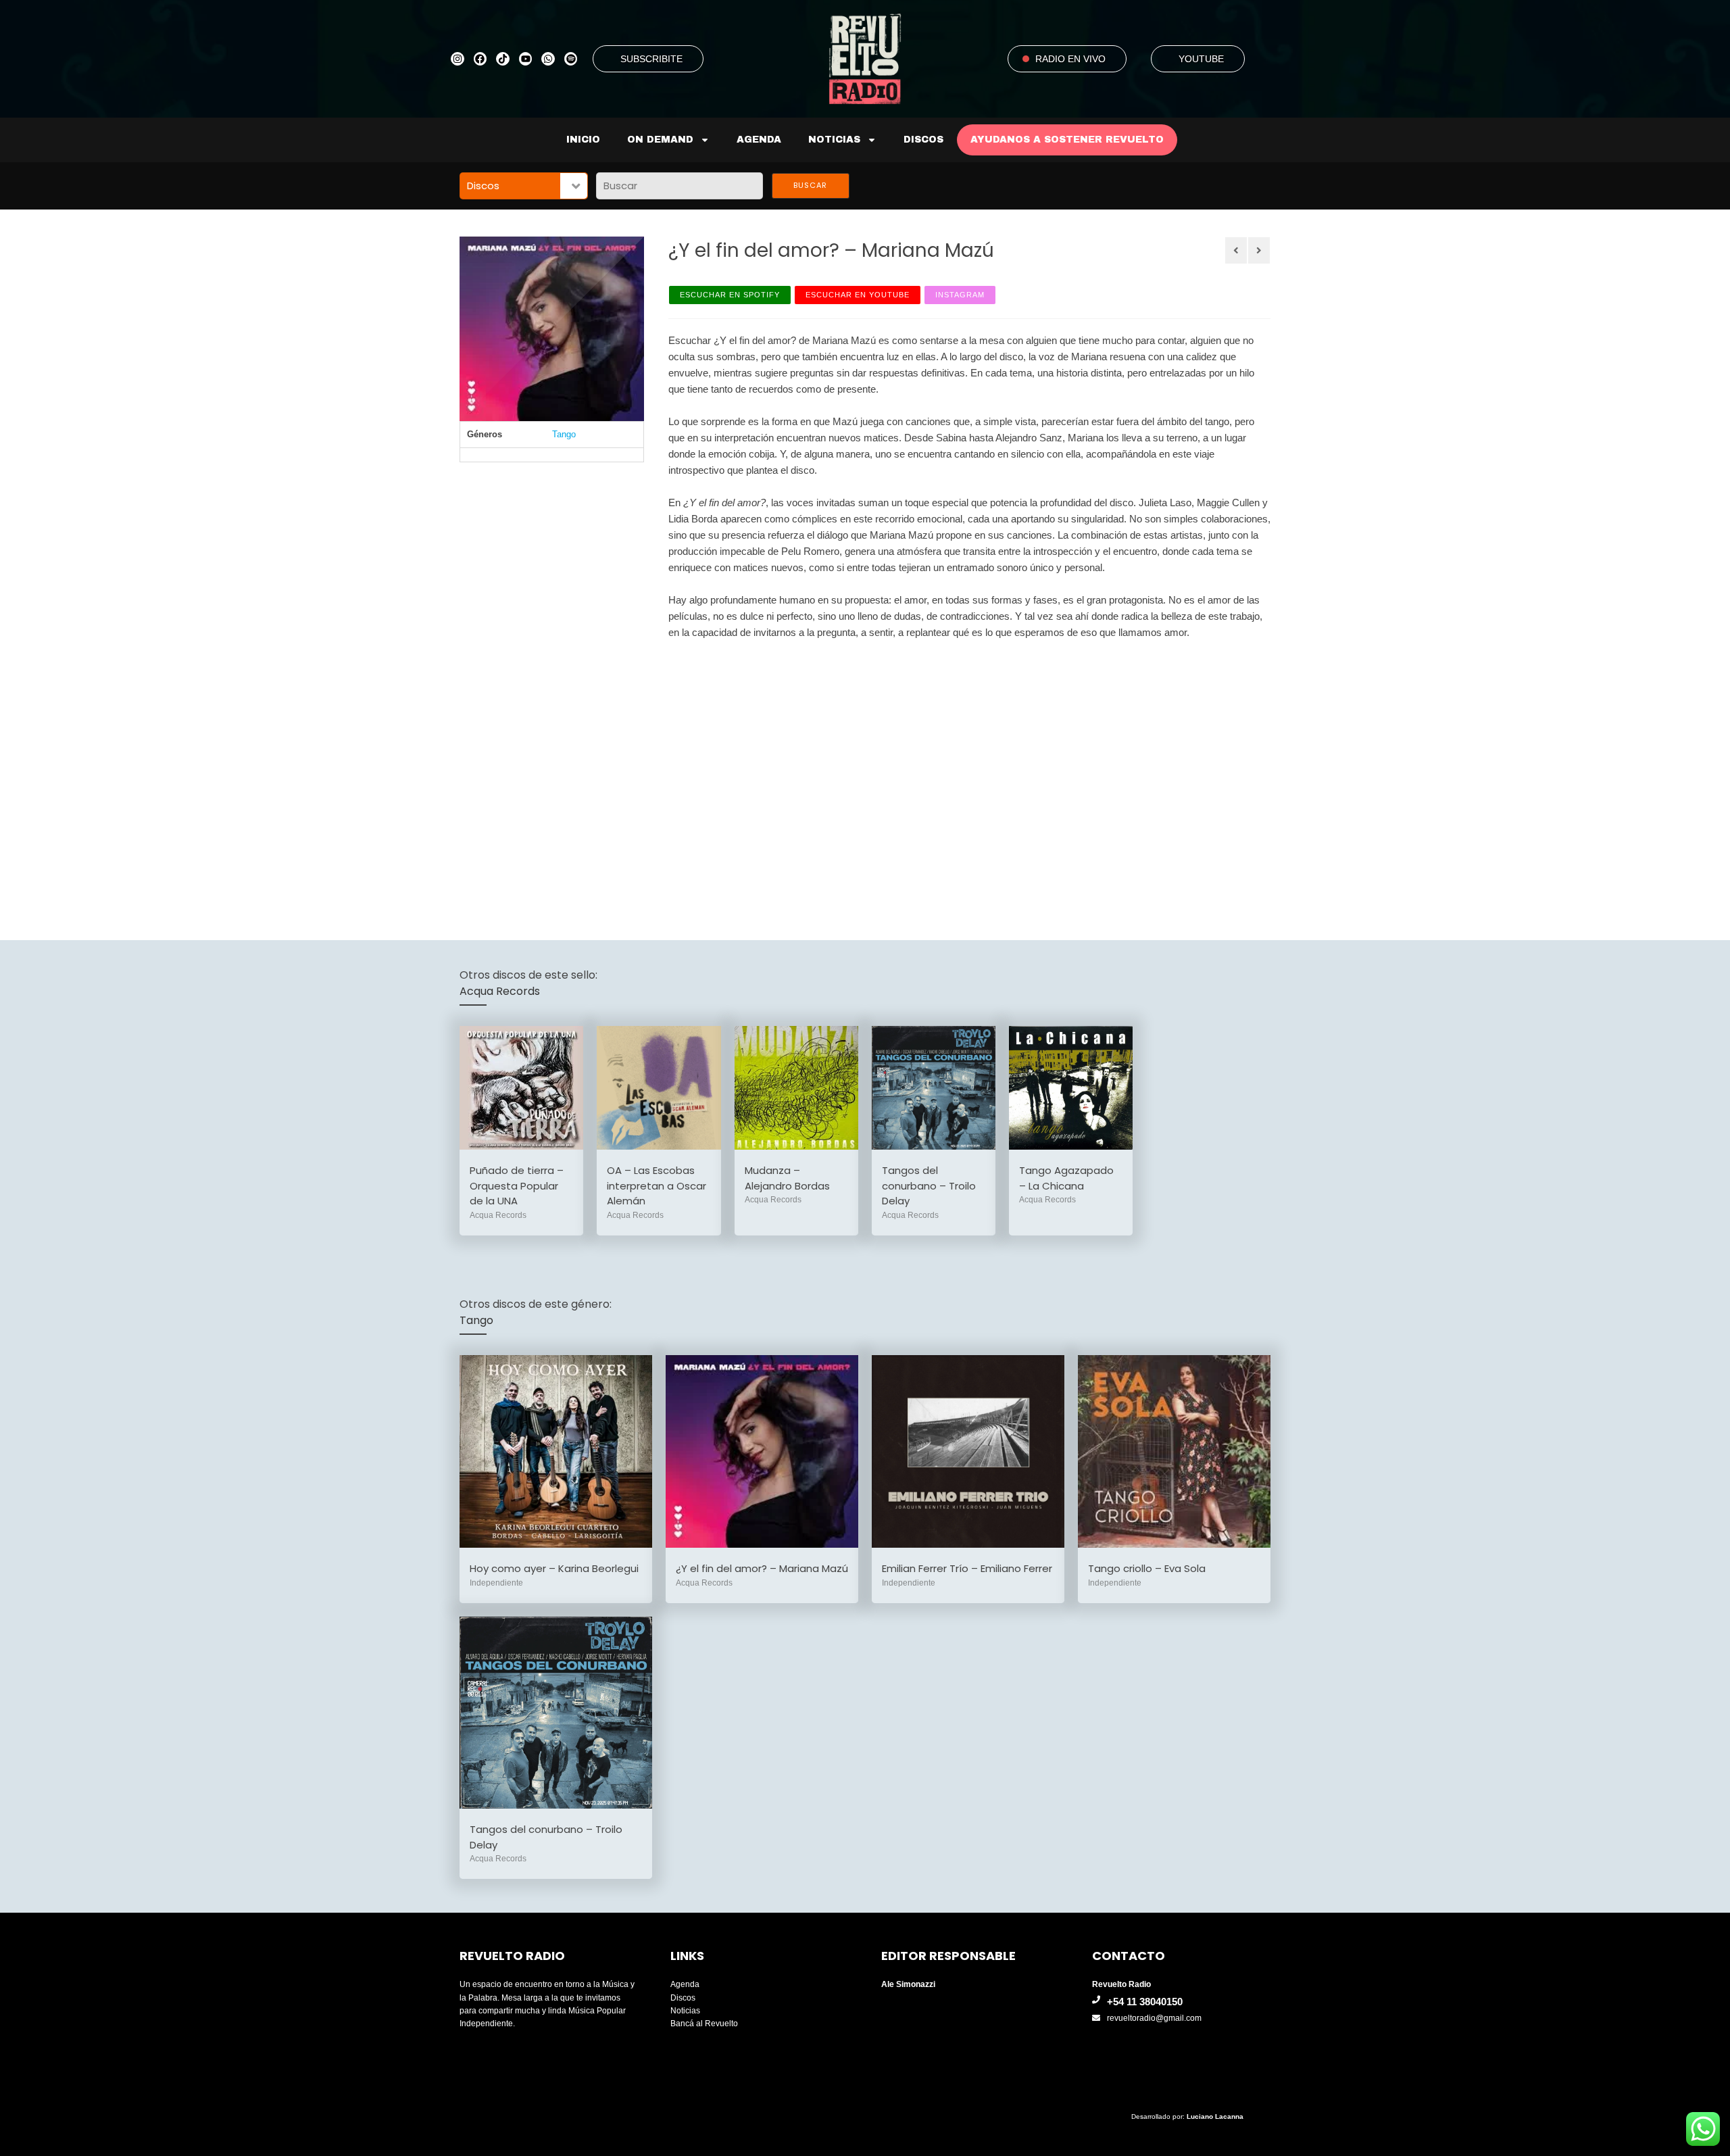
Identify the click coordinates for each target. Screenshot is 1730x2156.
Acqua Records (500, 991)
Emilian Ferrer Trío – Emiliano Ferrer (967, 1568)
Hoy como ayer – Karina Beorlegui (554, 1568)
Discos (923, 140)
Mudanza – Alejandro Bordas (787, 1178)
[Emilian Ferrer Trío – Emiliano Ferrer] (968, 1451)
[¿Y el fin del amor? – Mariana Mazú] (762, 1451)
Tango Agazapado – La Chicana (1066, 1178)
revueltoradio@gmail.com (1154, 2018)
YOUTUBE (1201, 59)
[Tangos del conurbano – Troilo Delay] (934, 1088)
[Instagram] (458, 59)
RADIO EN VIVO (1070, 59)
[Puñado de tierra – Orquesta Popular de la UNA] (521, 1088)
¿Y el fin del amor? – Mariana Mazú (762, 1568)
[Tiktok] (503, 59)
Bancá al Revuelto (704, 2024)
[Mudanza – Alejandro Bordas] (796, 1088)
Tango (564, 434)
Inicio (583, 140)
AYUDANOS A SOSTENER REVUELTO (1067, 140)
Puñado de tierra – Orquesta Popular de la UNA (517, 1185)
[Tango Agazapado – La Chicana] (1071, 1088)
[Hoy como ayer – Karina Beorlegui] (556, 1451)
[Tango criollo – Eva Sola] (1174, 1451)
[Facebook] (480, 59)
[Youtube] (526, 59)
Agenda (759, 140)
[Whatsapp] (548, 59)
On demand (660, 140)
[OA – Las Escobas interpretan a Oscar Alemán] (659, 1088)
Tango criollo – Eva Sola (1147, 1568)
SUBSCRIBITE (651, 59)
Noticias (834, 140)
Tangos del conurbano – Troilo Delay (929, 1185)
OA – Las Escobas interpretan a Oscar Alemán (657, 1185)
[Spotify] (571, 59)
